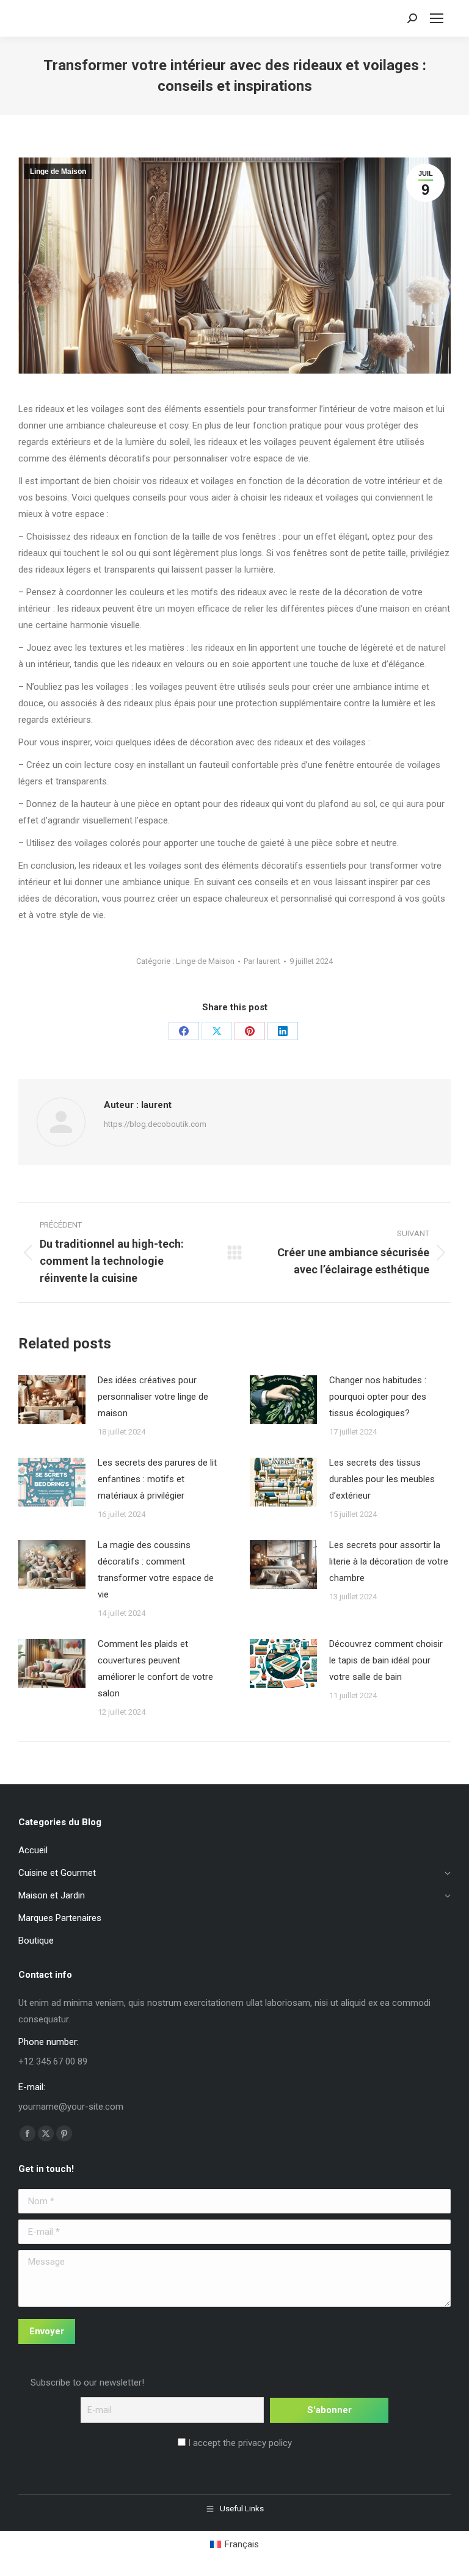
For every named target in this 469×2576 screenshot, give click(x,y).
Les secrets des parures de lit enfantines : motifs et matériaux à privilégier (157, 1479)
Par (262, 961)
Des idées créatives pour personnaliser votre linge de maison (153, 1397)
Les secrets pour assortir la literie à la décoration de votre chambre (389, 1561)
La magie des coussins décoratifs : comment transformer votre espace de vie (156, 1570)
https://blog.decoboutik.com (155, 1124)
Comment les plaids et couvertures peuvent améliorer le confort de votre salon (155, 1669)
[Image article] (52, 1400)
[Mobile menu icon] (437, 18)
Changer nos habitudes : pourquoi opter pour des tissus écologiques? (378, 1397)
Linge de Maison (58, 172)
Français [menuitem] (242, 2544)
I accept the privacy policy (239, 2443)
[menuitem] (234, 2545)
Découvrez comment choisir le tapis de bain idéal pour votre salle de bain (386, 1660)
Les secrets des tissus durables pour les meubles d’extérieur (382, 1479)
